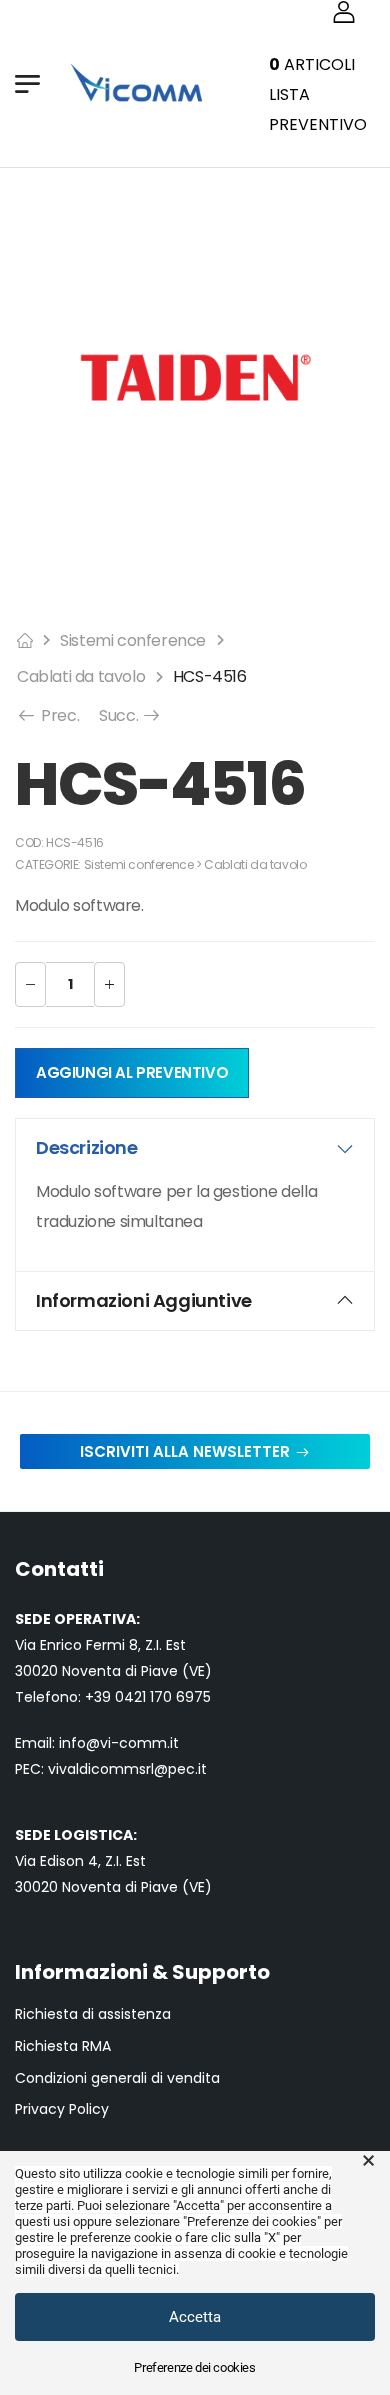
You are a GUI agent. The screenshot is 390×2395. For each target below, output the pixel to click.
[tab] (195, 1148)
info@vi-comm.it (119, 1743)
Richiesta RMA (63, 2046)
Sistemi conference (133, 640)
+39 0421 (117, 1697)
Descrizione (87, 1147)
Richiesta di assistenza (93, 2014)
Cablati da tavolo (81, 676)
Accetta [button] (195, 2317)
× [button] (368, 2161)
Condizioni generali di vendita (117, 2078)
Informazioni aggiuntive (144, 1300)
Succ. (130, 715)
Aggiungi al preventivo (132, 1072)
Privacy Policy (62, 2109)
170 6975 (180, 1697)
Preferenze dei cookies (194, 2367)
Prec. (58, 715)
